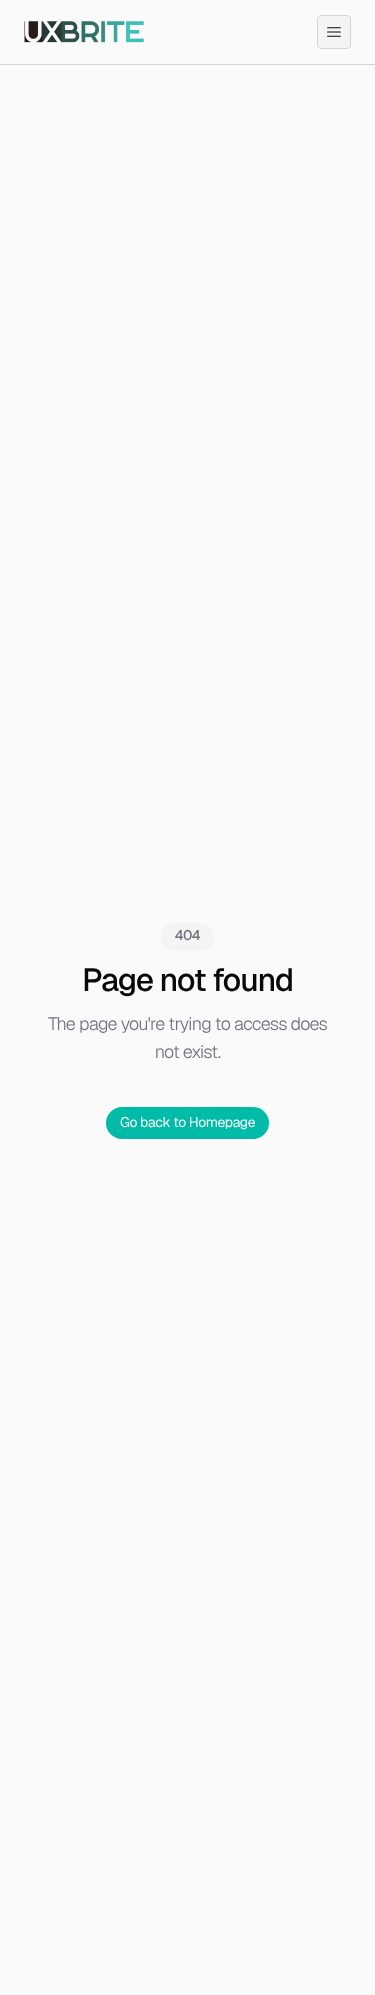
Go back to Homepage (187, 1123)
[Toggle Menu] (334, 32)
